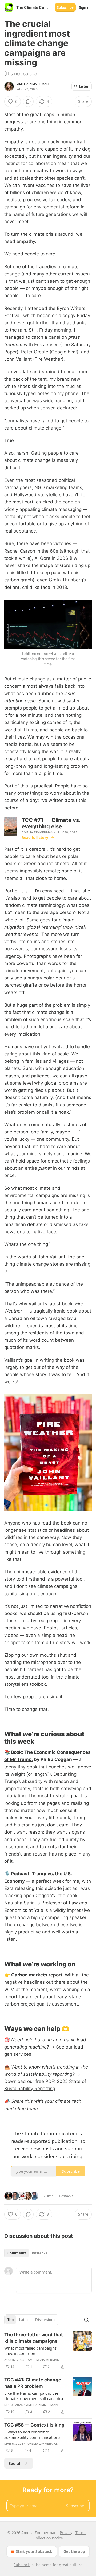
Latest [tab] (24, 2320)
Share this (22, 2101)
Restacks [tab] (39, 2253)
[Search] (86, 2320)
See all (15, 2463)
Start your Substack (34, 2551)
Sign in (85, 7)
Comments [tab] (17, 2253)
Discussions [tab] (45, 2320)
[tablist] (27, 2253)
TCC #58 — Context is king (34, 2425)
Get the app (74, 2551)
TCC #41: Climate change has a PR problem (33, 2383)
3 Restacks (65, 2196)
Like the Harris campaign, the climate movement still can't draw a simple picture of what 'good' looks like (35, 2396)
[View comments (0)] (28, 101)
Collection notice (48, 2538)
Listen (84, 86)
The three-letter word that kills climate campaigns (34, 2338)
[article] (48, 2351)
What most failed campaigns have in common (30, 2351)
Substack (22, 2565)
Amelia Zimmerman (33, 84)
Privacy (66, 2533)
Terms (81, 2533)
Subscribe (65, 7)
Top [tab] (11, 2320)
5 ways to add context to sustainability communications (32, 2435)
